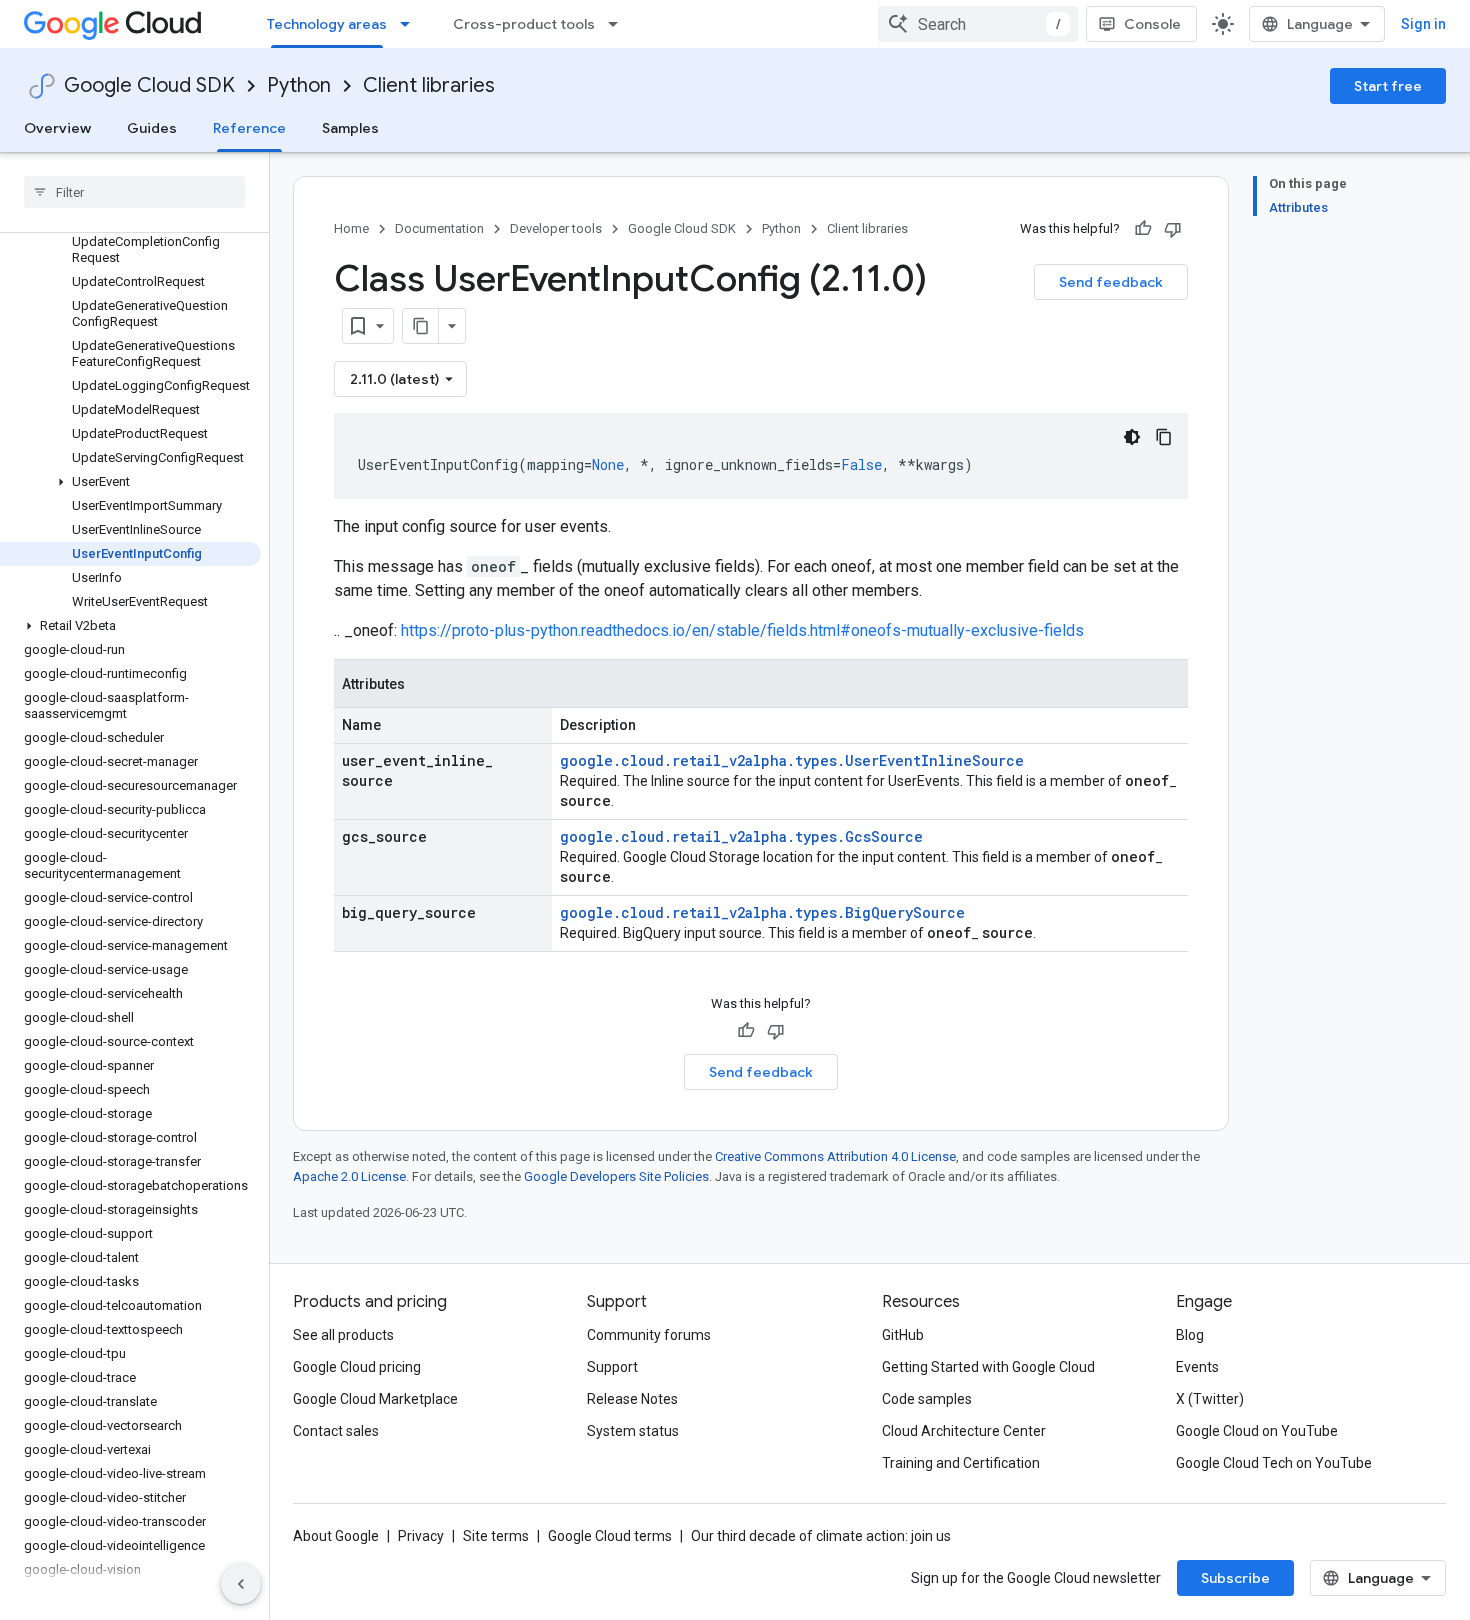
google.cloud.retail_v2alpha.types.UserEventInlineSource (792, 760)
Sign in (1423, 24)
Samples (350, 128)
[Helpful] (1143, 229)
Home (351, 228)
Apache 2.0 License (349, 1176)
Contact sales (336, 1431)
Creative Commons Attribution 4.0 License (835, 1156)
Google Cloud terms (610, 1536)
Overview (57, 128)
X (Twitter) (1210, 1399)
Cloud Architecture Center (964, 1431)
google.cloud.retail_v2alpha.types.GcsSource (741, 836)
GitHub (903, 1335)
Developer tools (556, 228)
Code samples (927, 1399)
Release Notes (632, 1399)
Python (299, 85)
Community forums (649, 1335)
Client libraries (429, 85)
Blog (1190, 1335)
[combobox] (978, 24)
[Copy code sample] (1164, 437)
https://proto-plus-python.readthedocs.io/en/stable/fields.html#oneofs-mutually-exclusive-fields (742, 630)
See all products (343, 1335)
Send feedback (1111, 282)
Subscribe (1235, 1578)
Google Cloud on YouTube (1257, 1431)
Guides (152, 128)
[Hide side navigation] (241, 1584)
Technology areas (327, 24)
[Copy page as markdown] (421, 326)
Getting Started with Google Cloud (988, 1367)
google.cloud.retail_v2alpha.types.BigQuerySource (762, 912)
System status (633, 1431)
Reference (249, 128)
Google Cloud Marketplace (375, 1399)
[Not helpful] (1173, 229)
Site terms (496, 1536)
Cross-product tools (524, 24)
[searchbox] (134, 192)
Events (1197, 1367)
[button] (130, 482)
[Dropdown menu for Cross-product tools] (619, 24)
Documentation (439, 228)
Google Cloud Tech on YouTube (1274, 1463)
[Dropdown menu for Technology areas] (411, 24)
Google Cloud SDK (149, 85)
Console (1152, 24)
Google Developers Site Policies (616, 1176)
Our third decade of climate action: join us (821, 1536)
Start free (1388, 86)
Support (612, 1367)
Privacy (421, 1536)
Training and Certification (961, 1463)
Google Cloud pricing (357, 1367)
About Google (336, 1536)
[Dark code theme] (1132, 437)
